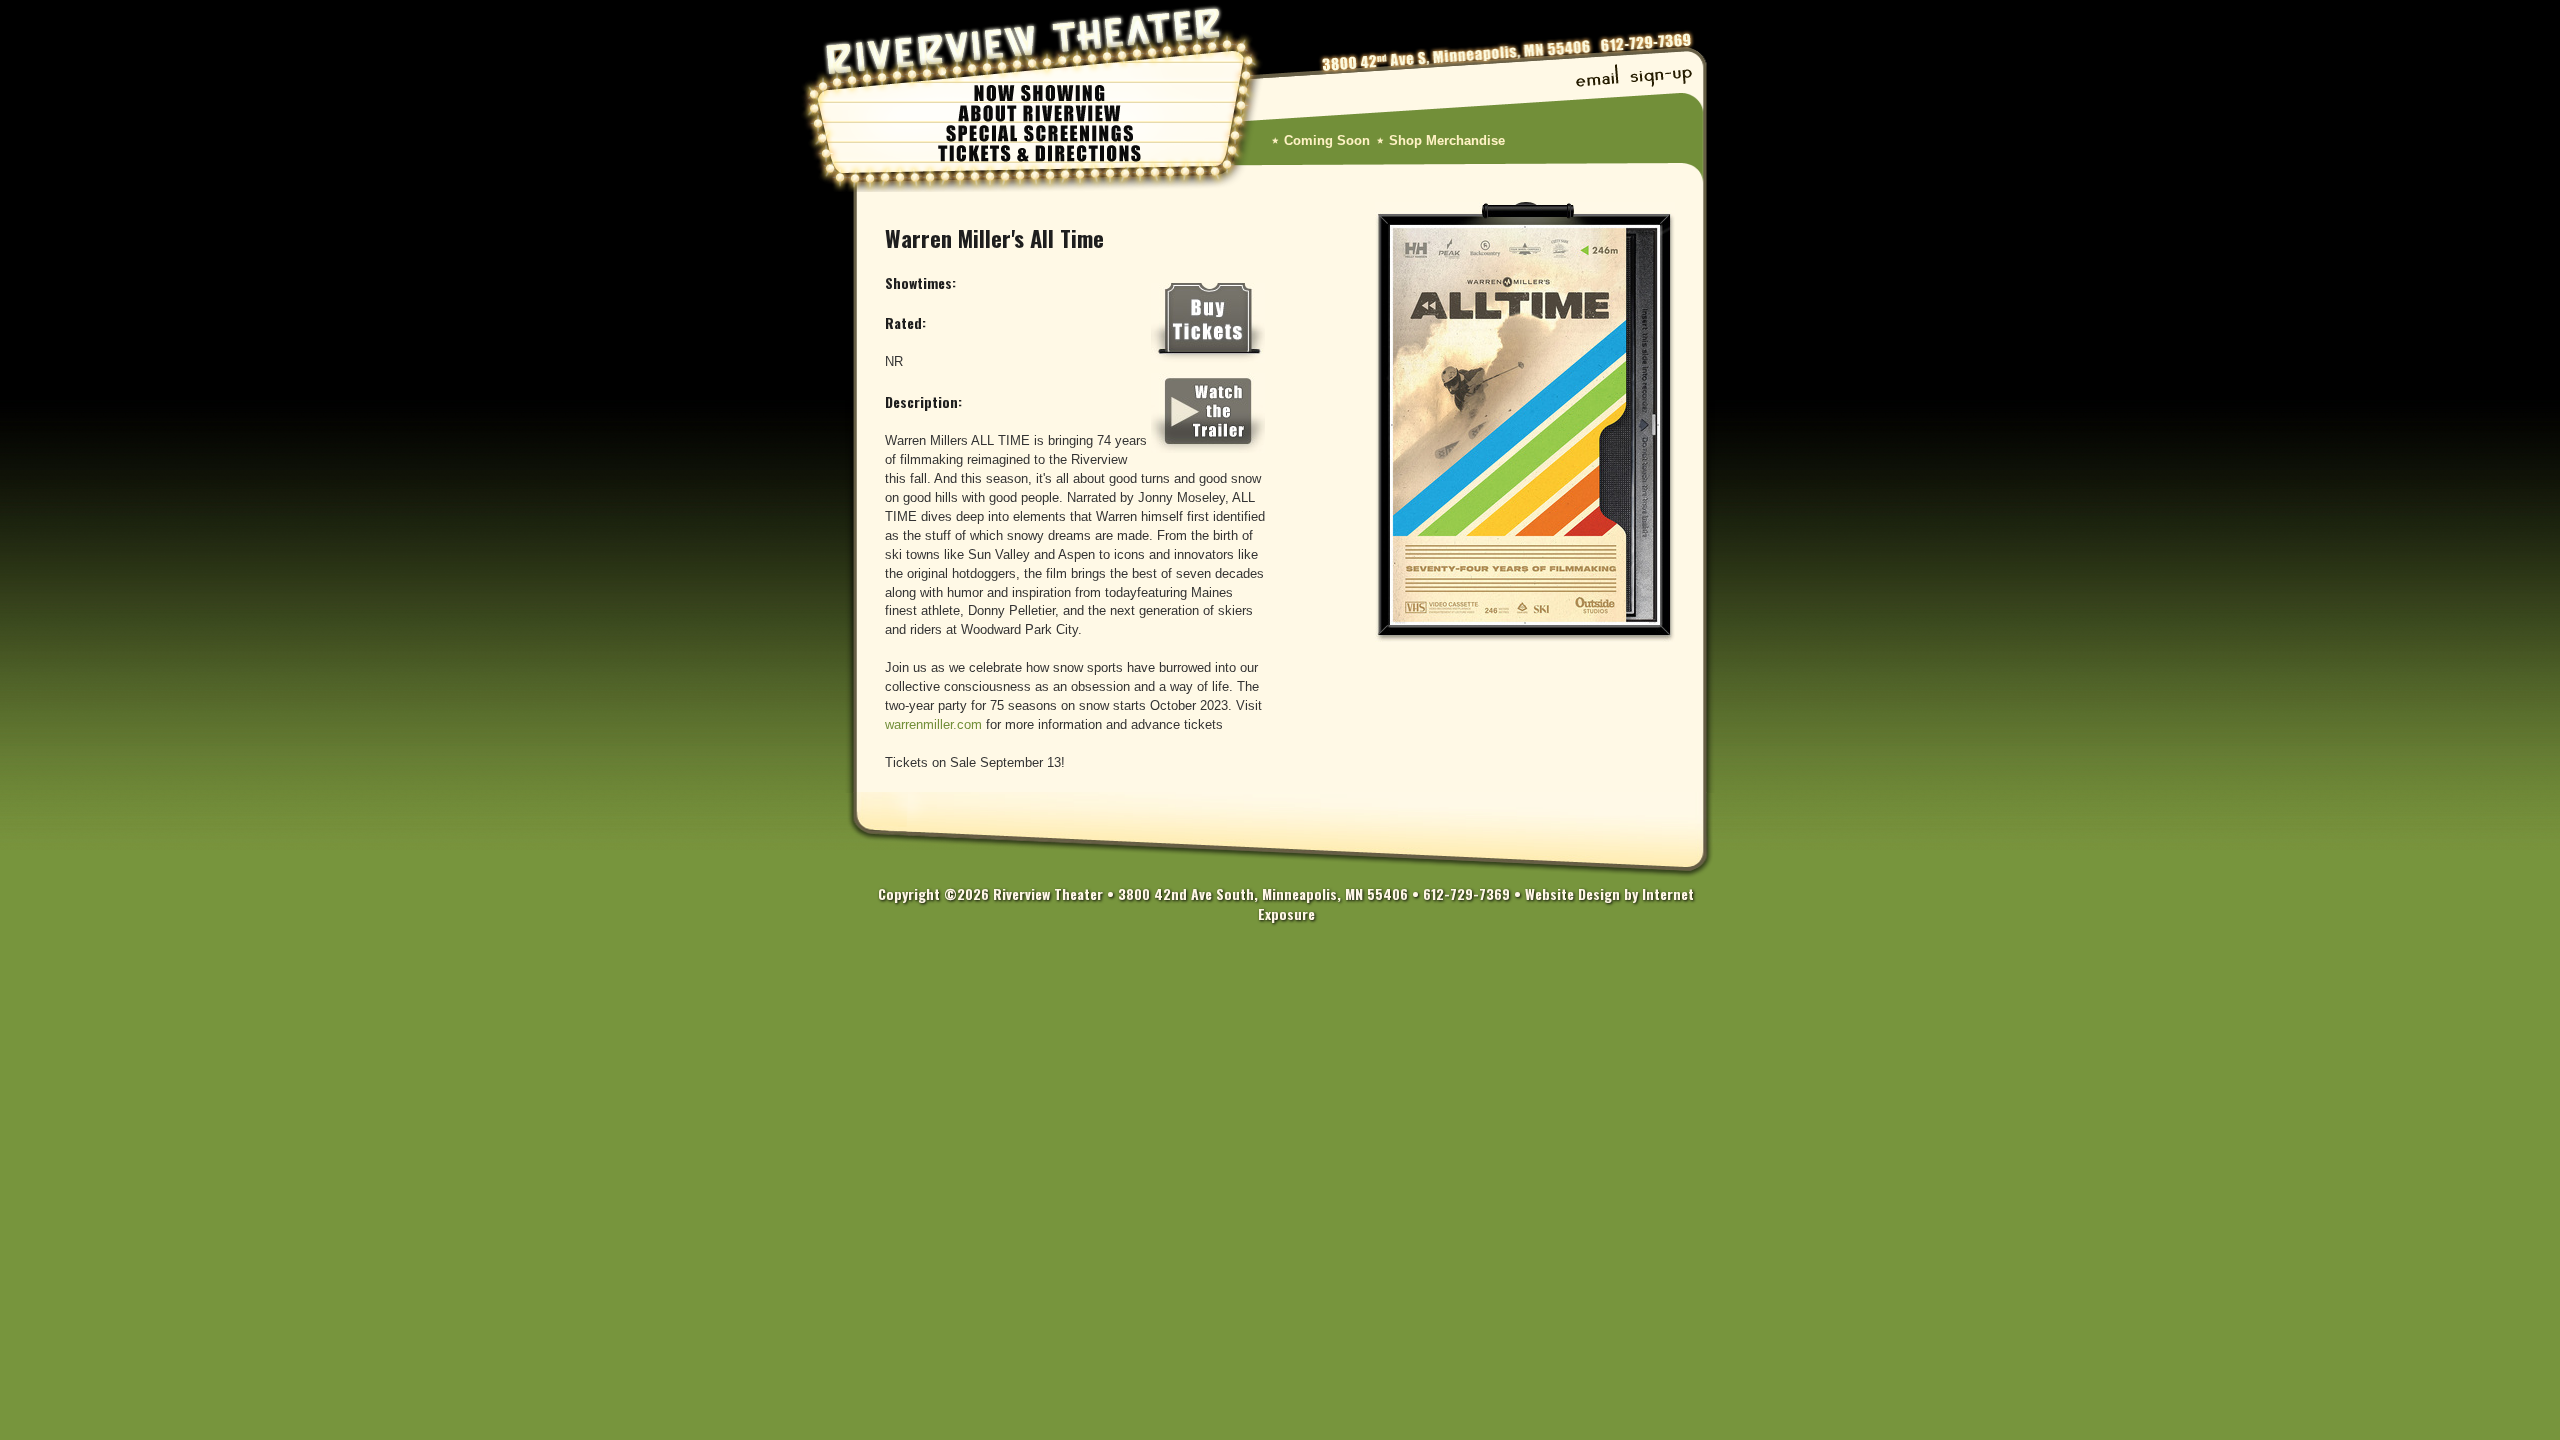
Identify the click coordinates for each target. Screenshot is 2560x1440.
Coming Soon (1327, 141)
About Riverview (1040, 112)
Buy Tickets (1208, 323)
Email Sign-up (1634, 78)
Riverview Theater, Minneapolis (1025, 40)
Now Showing (1040, 92)
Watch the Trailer (1208, 413)
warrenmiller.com (933, 725)
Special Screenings (1040, 132)
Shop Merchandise (1447, 141)
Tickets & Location (1040, 152)
